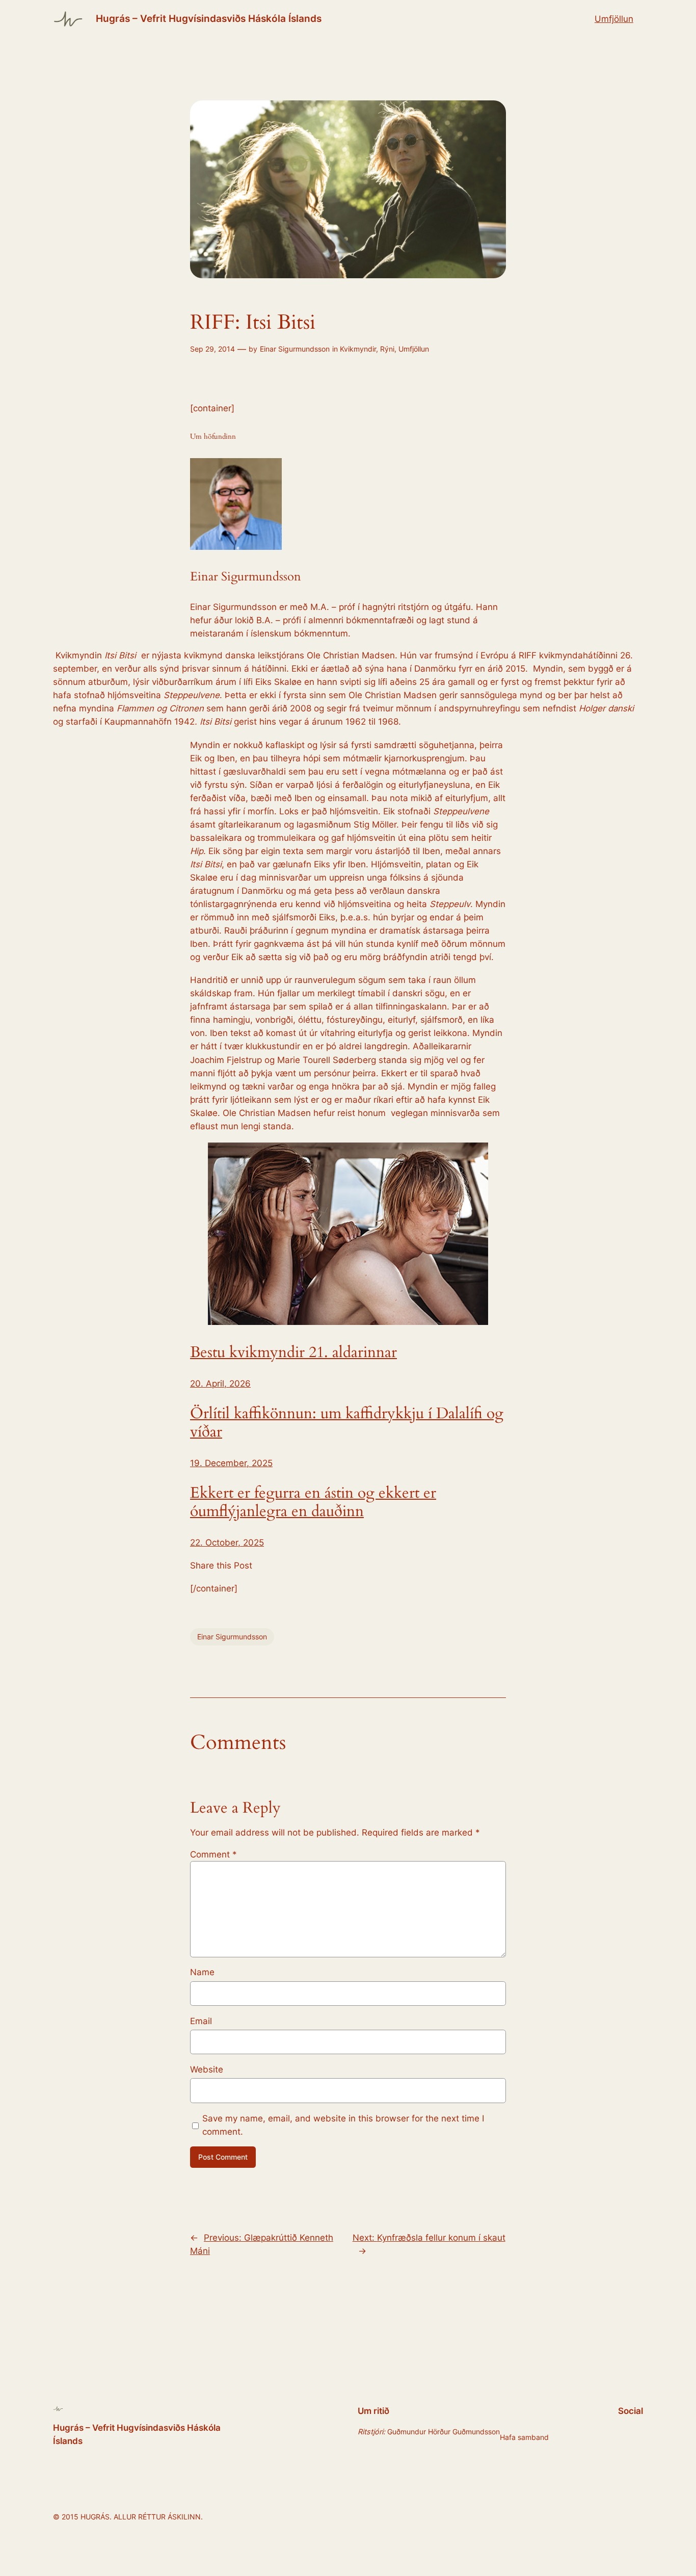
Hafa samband (524, 2437)
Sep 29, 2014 (212, 349)
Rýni (387, 349)
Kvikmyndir (358, 349)
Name (202, 1972)
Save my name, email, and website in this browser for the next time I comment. (343, 2125)
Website (207, 2069)
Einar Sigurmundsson (295, 349)
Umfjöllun (614, 19)
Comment (213, 1854)
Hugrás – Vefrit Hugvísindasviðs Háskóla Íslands (209, 18)
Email (201, 2021)
